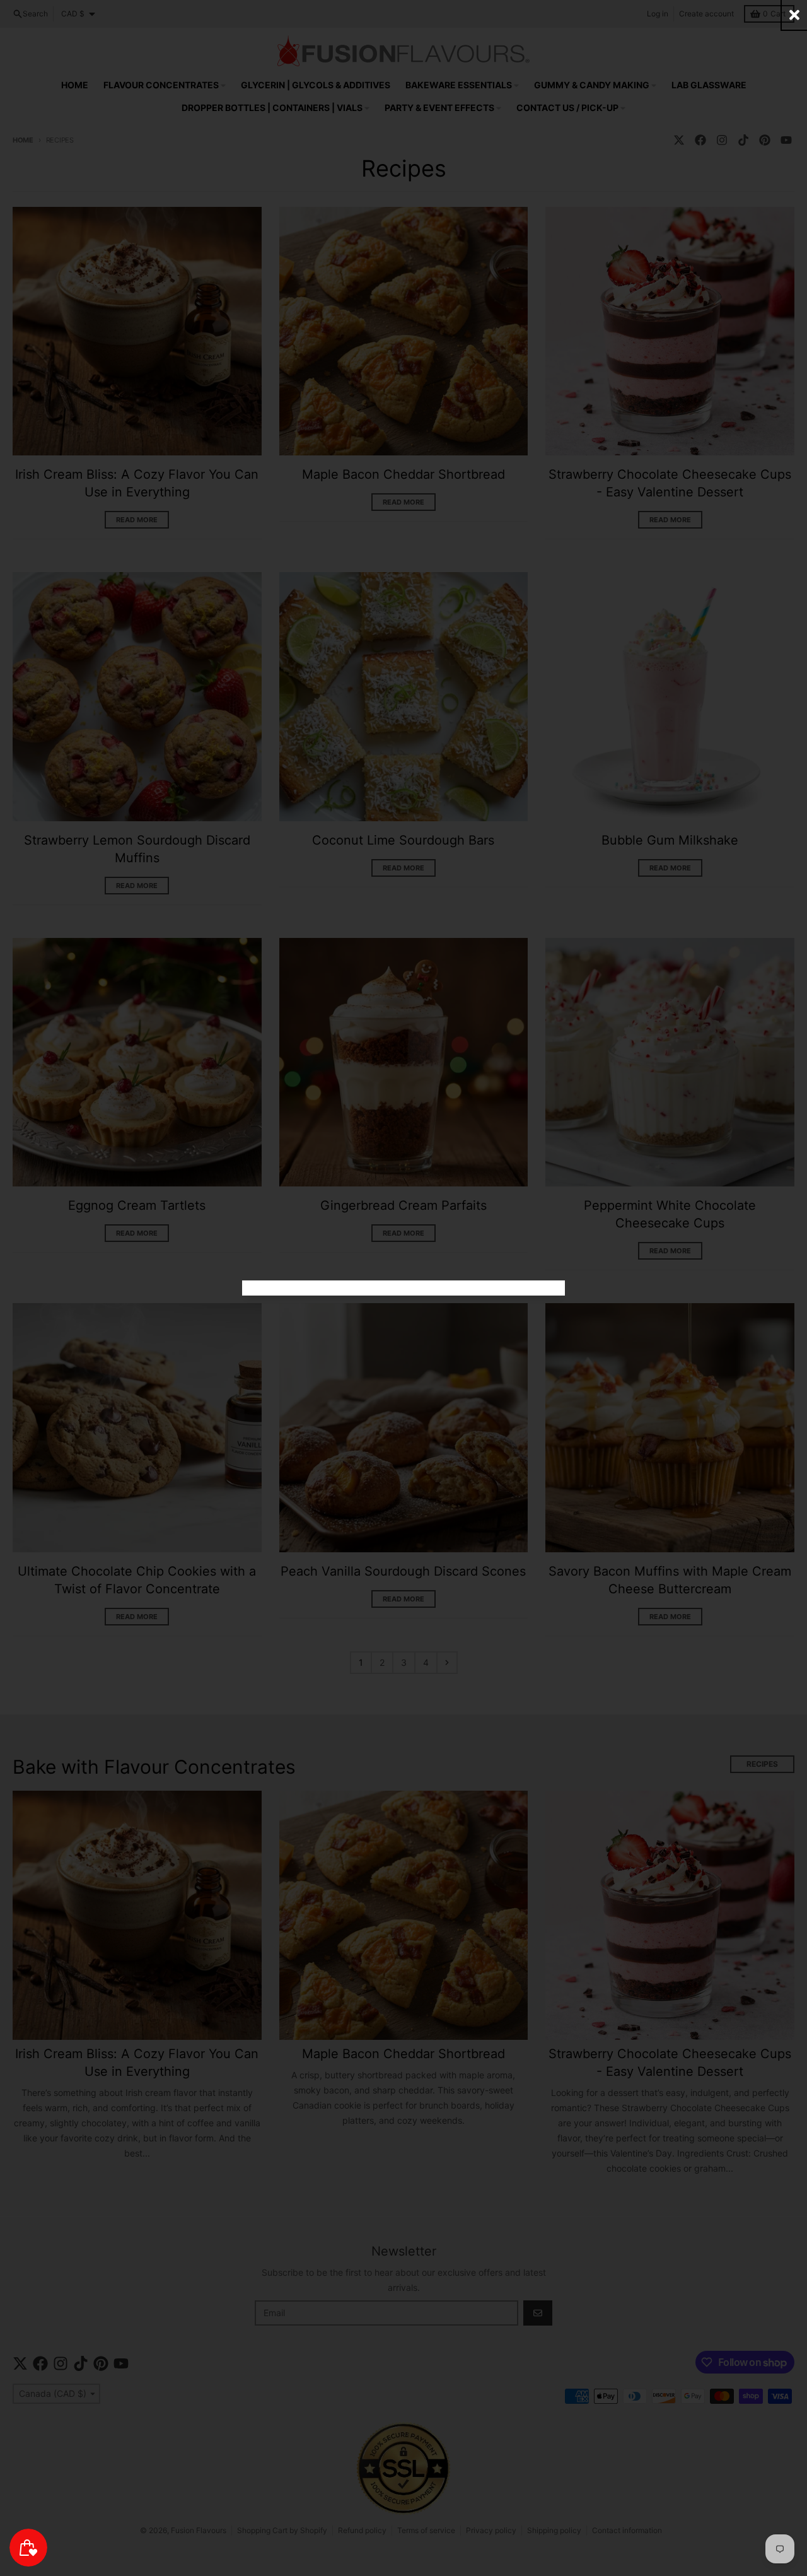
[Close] (794, 15)
